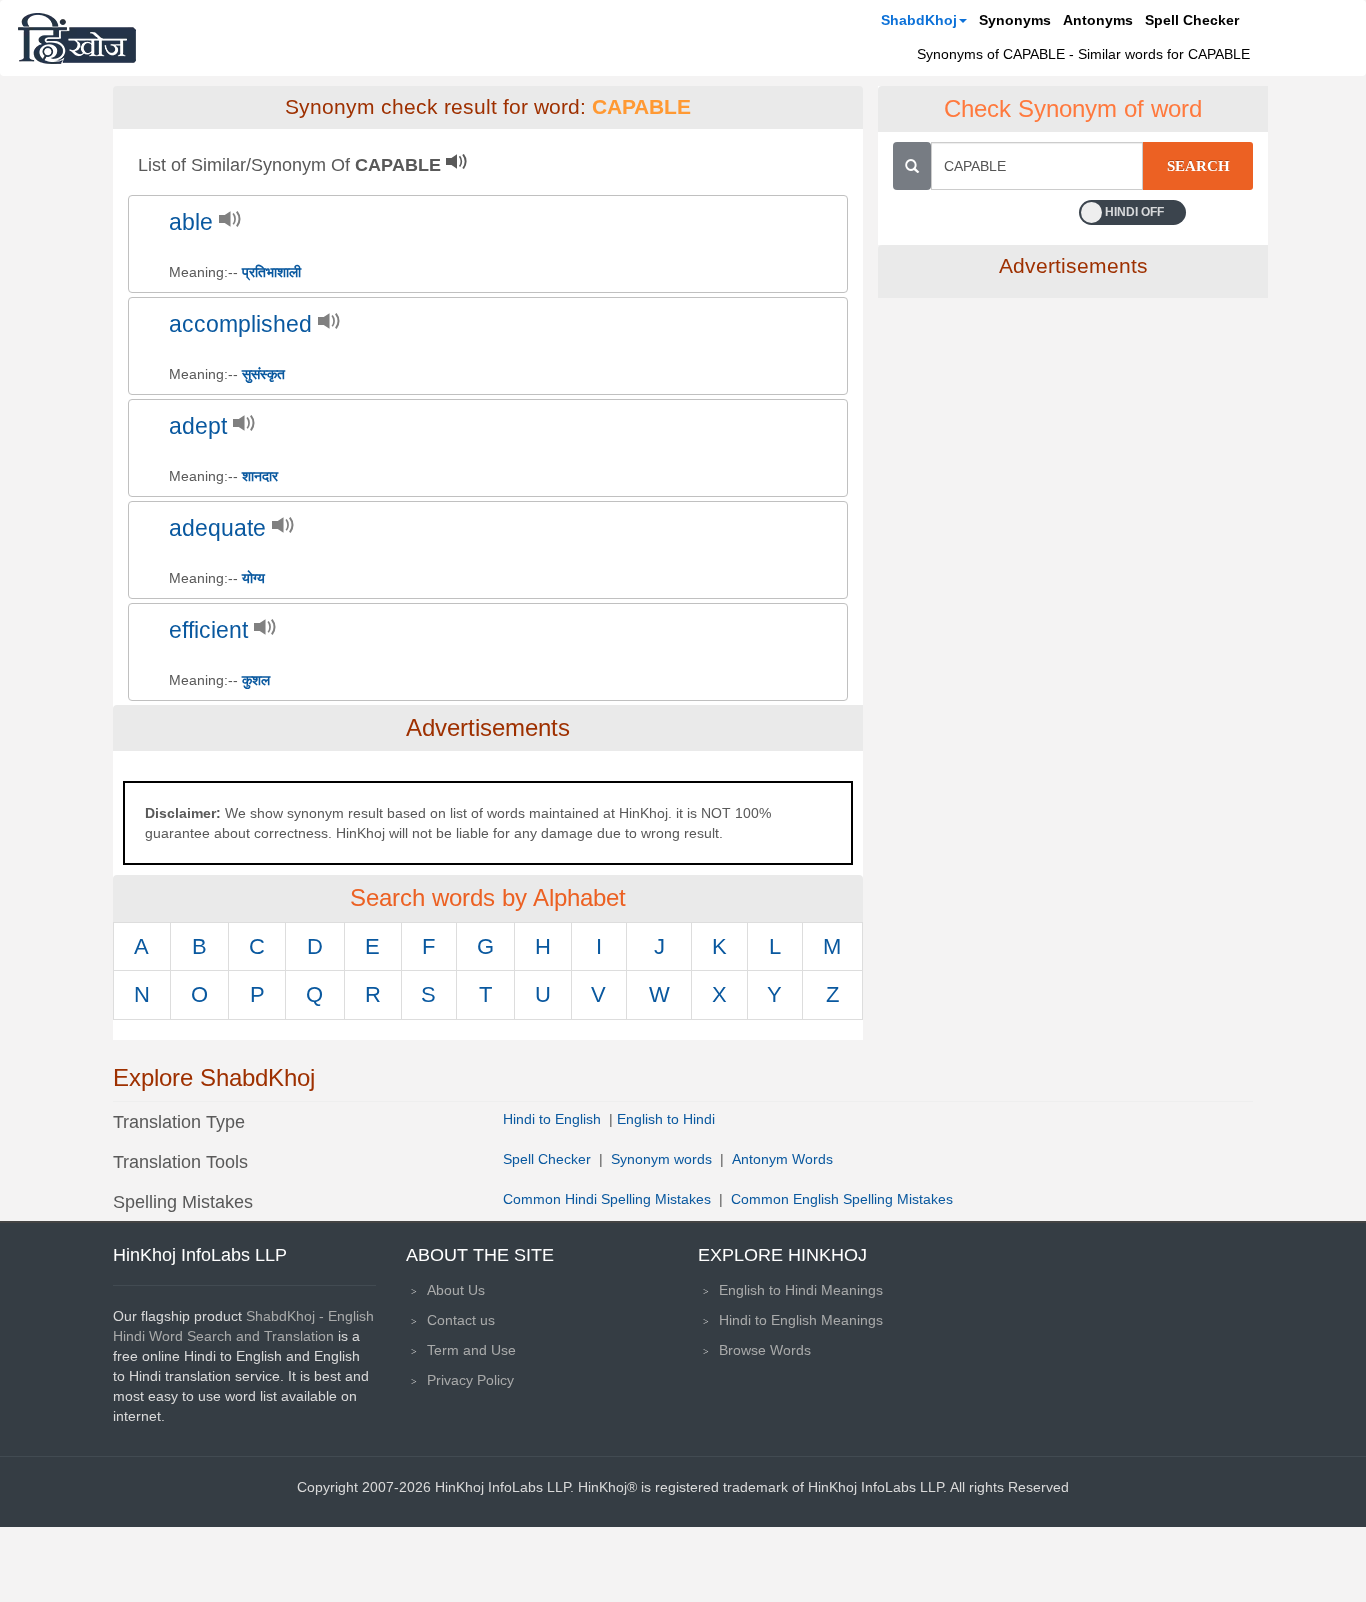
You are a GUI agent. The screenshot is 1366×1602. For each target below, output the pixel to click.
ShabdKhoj (919, 20)
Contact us (461, 1320)
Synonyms (1015, 20)
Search (1198, 166)
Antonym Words (782, 1159)
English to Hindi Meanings (801, 1290)
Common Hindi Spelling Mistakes (607, 1199)
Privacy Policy (470, 1380)
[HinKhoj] (77, 38)
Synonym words (661, 1159)
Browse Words (765, 1350)
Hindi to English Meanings (801, 1320)
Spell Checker (1192, 20)
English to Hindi (666, 1119)
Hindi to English (554, 1119)
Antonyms (1098, 20)
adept (198, 426)
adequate (217, 528)
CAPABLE (641, 107)
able (191, 222)
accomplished (240, 324)
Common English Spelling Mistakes (842, 1199)
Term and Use (471, 1350)
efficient (208, 630)
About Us (456, 1290)
